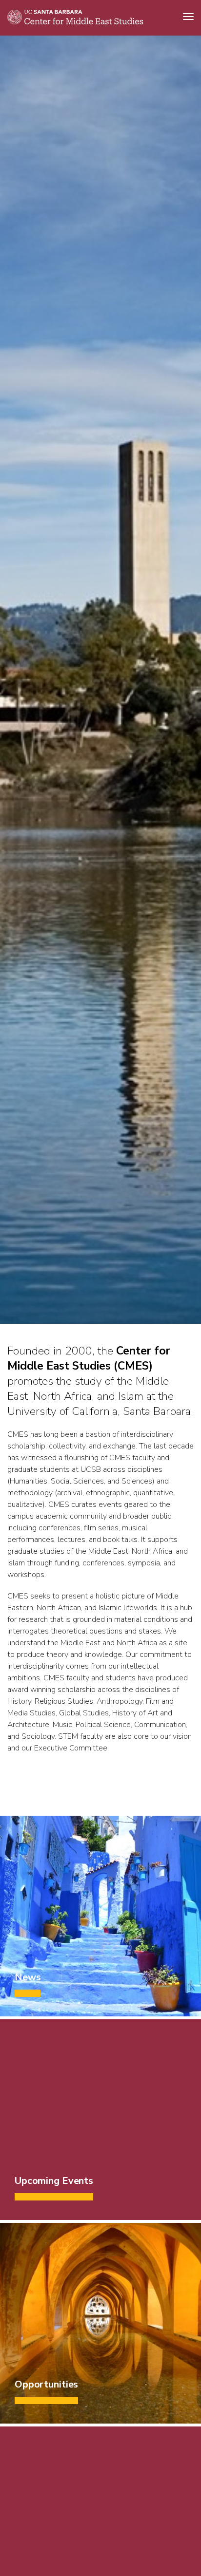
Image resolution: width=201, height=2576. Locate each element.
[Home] (75, 22)
